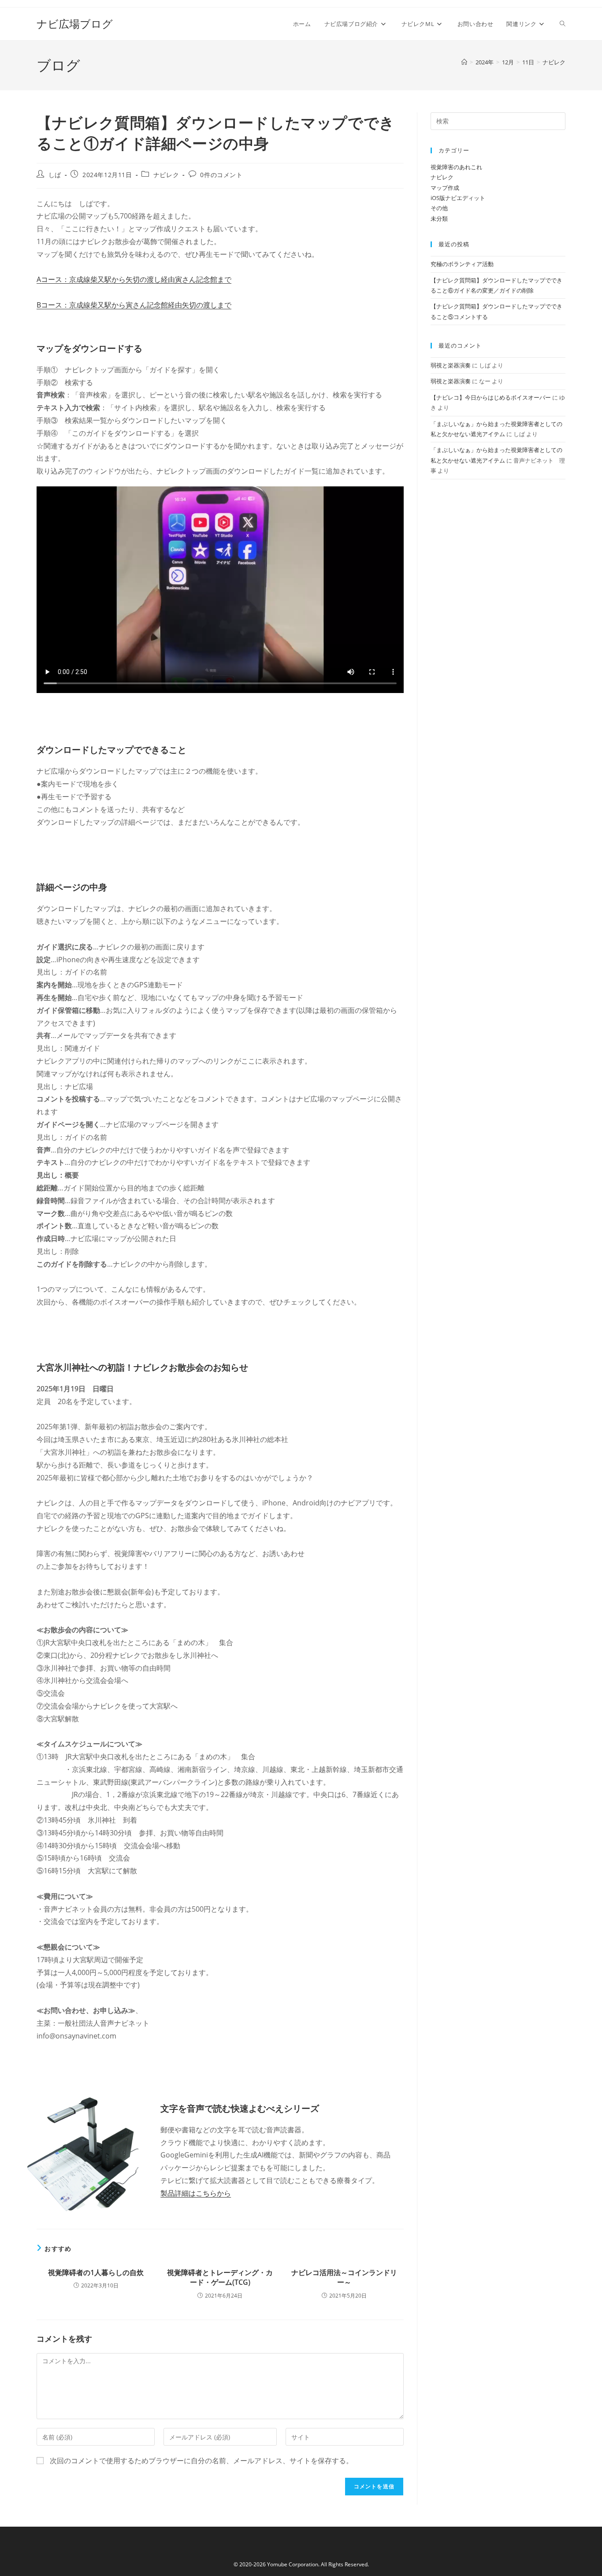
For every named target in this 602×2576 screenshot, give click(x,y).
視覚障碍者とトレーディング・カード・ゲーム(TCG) (220, 2277)
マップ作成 (445, 188)
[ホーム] (464, 62)
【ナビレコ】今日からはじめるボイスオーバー (491, 397)
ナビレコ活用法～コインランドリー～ (344, 2277)
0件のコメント (221, 175)
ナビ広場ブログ (75, 24)
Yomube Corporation (293, 2564)
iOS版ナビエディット (458, 198)
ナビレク (554, 62)
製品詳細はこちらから (196, 2193)
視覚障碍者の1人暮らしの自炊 (96, 2272)
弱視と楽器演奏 (451, 365)
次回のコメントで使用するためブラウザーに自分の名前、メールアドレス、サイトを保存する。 (201, 2461)
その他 (439, 208)
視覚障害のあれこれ (456, 167)
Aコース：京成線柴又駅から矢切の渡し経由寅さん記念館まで (134, 279)
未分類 (439, 219)
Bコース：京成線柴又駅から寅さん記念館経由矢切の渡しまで (134, 305)
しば (55, 175)
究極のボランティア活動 (462, 264)
